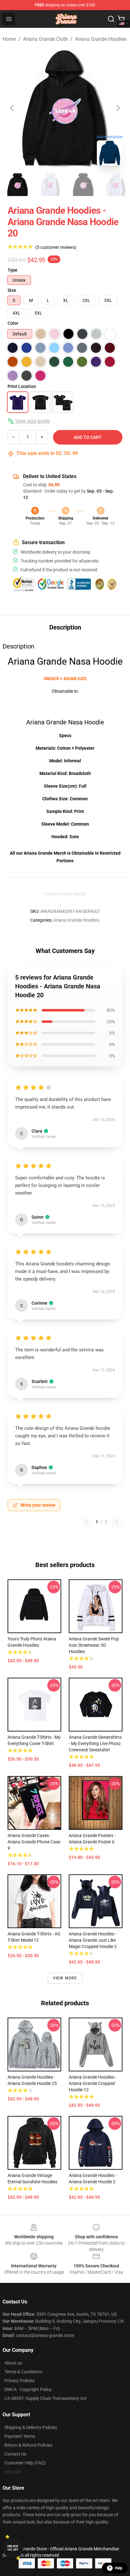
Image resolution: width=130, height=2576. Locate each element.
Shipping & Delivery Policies (31, 2427)
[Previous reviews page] (86, 1522)
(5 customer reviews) (56, 247)
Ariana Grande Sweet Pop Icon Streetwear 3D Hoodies (94, 1645)
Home (9, 39)
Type (12, 270)
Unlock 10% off (13, 2548)
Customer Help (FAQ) (25, 2463)
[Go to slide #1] (18, 185)
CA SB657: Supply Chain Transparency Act (46, 2398)
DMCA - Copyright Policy (28, 2389)
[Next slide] (118, 108)
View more (65, 1978)
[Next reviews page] (117, 1522)
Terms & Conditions (23, 2372)
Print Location (22, 386)
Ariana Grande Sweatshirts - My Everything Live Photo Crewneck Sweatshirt (95, 1743)
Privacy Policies (20, 2381)
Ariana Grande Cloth (45, 39)
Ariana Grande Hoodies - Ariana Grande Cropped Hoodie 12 (93, 2083)
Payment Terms (20, 2436)
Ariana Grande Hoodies (101, 39)
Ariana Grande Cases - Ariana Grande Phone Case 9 (34, 1842)
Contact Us (15, 2454)
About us (13, 2363)
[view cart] (121, 19)
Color (13, 323)
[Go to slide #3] (83, 185)
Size (12, 290)
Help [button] (119, 2568)
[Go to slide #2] (50, 185)
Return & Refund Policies (28, 2445)
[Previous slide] (12, 108)
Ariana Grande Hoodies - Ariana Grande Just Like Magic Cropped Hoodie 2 (93, 1940)
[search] (111, 19)
